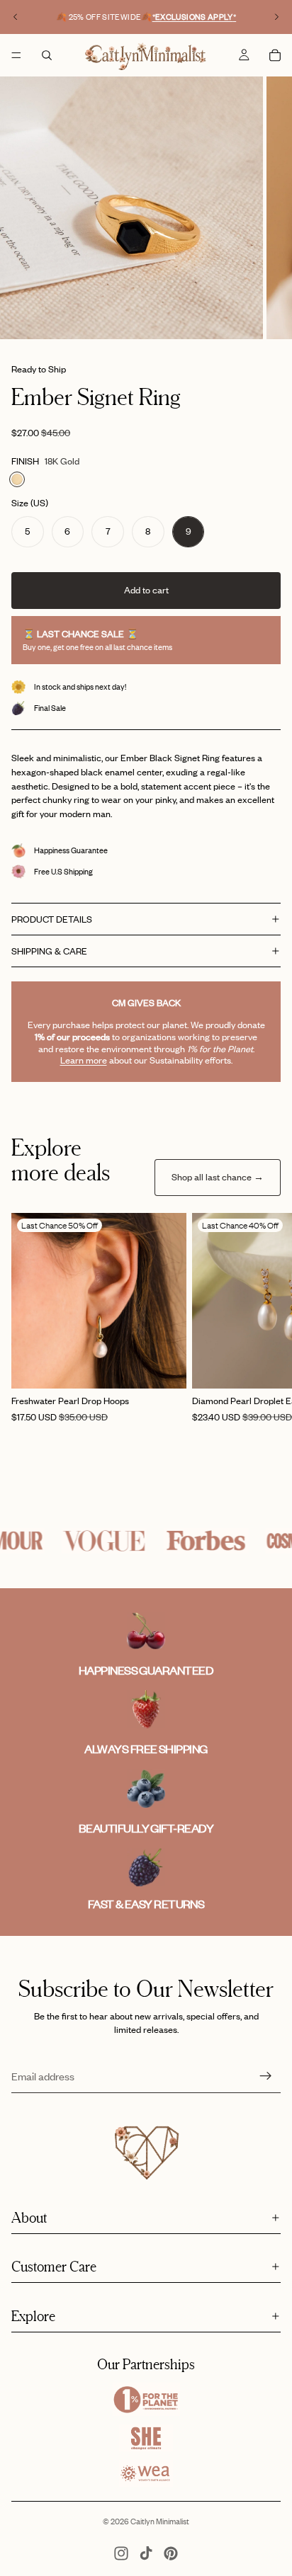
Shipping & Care (49, 951)
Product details (52, 919)
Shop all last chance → (218, 1177)
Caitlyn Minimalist (160, 2521)
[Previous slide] (16, 17)
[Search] (47, 55)
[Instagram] (121, 2553)
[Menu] (16, 55)
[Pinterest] (171, 2553)
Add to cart (146, 590)
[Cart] (275, 55)
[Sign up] (266, 2076)
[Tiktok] (146, 2553)
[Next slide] (276, 17)
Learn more (84, 1060)
